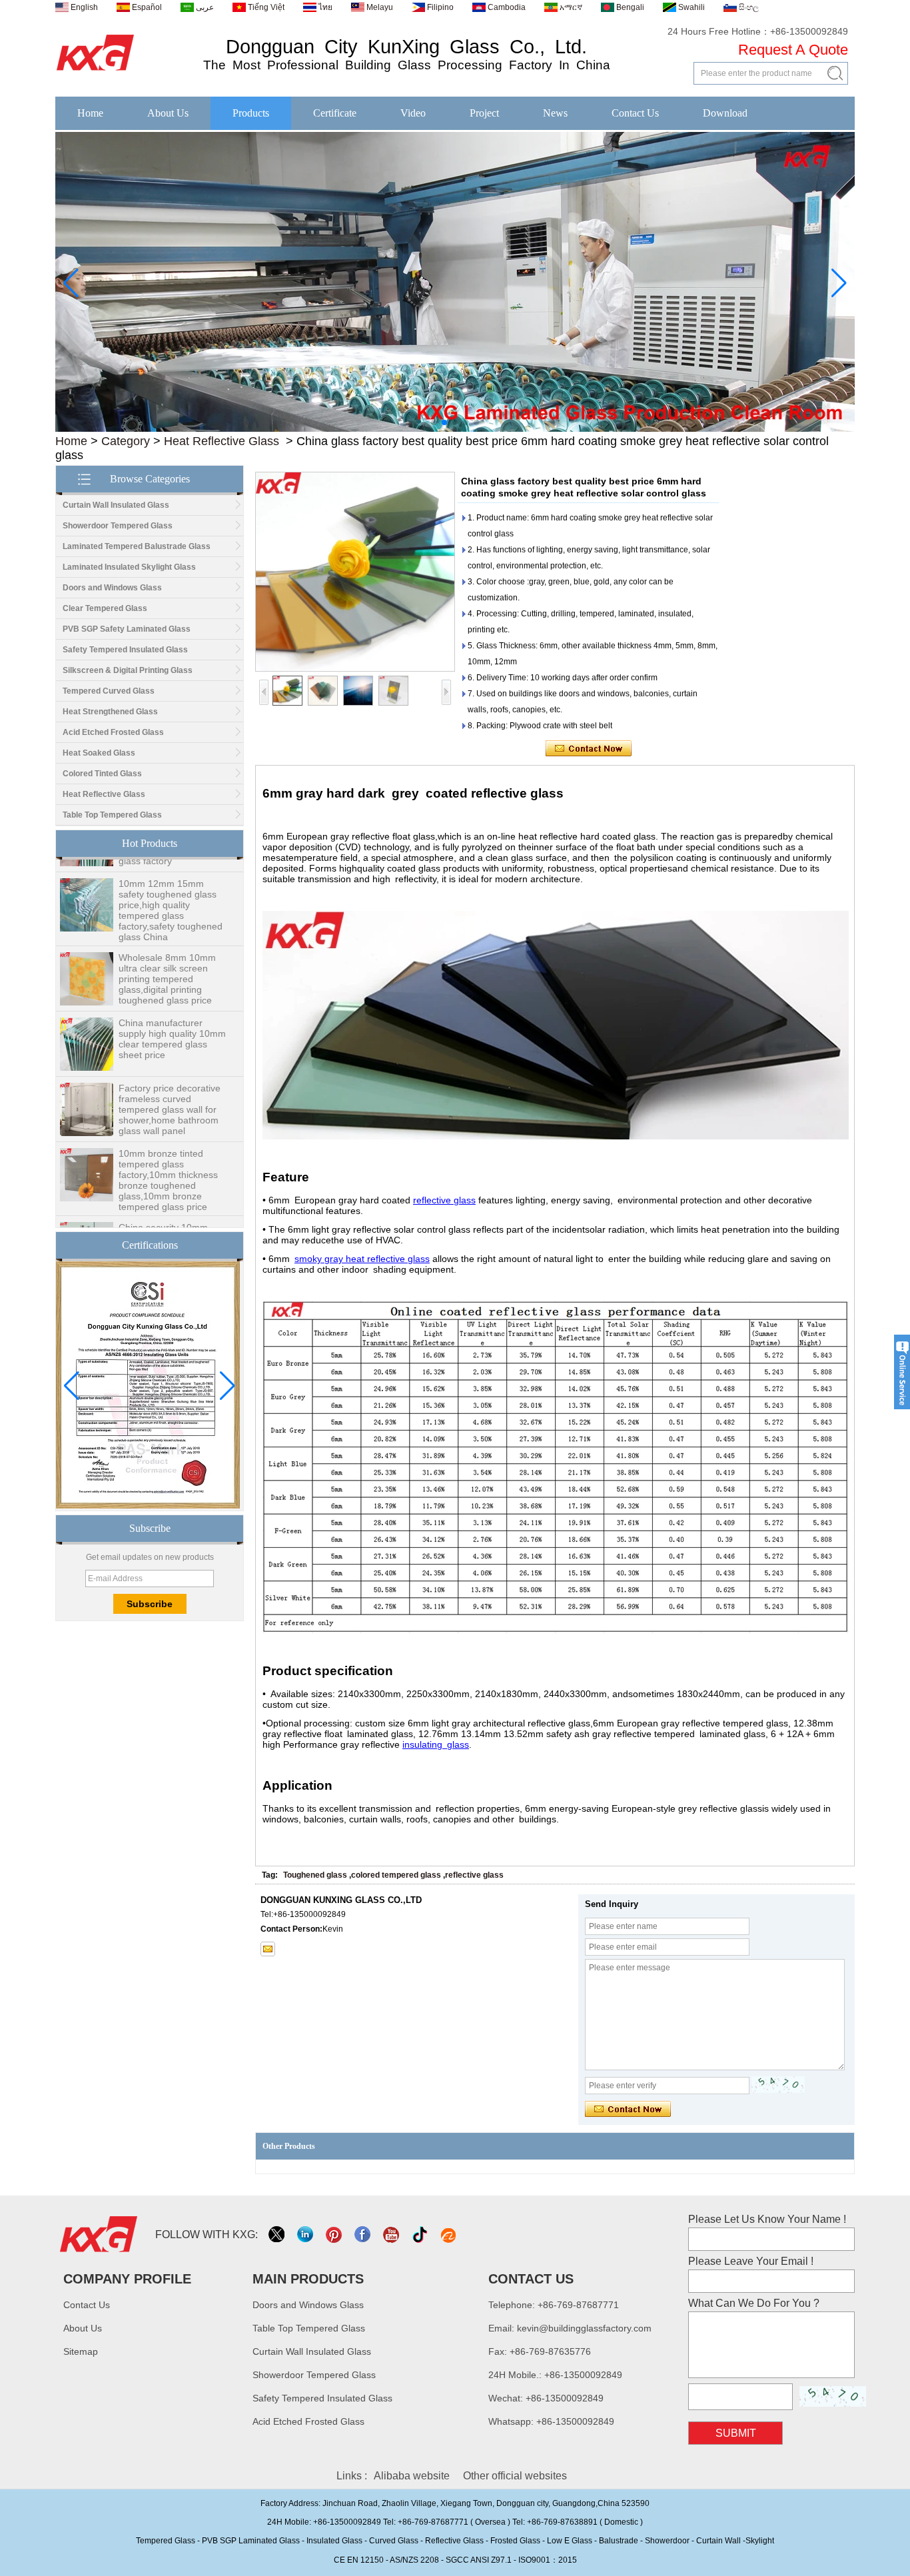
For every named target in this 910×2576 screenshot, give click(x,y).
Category (126, 441)
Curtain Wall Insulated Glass (116, 505)
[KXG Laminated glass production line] (455, 429)
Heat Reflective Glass (222, 441)
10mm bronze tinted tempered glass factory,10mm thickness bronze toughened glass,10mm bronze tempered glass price (168, 1162)
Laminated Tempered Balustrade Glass (137, 546)
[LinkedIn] (306, 2235)
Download (725, 113)
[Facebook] (363, 2235)
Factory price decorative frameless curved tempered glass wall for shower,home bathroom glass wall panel (170, 1091)
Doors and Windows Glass (112, 588)
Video (413, 113)
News (555, 113)
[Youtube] (392, 2235)
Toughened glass (315, 1875)
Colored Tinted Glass (102, 774)
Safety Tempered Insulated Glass (125, 650)
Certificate (335, 113)
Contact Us (635, 113)
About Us (168, 113)
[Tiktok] (421, 2235)
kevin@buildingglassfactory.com (584, 2328)
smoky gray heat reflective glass (362, 1259)
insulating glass (436, 1744)
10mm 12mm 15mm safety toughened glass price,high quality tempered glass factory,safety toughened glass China (171, 892)
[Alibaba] (449, 2235)
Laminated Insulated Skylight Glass (129, 567)
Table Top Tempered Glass (112, 815)
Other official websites (515, 2476)
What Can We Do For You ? (754, 2303)
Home (90, 113)
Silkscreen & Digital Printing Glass (128, 670)
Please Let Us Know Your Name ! (767, 2219)
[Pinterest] (335, 2235)
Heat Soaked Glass (99, 753)
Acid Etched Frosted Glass (113, 732)
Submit (736, 2433)
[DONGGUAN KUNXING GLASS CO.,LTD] (96, 71)
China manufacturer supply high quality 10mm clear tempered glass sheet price (172, 1021)
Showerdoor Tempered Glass (118, 526)
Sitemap (81, 2351)
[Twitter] (277, 2235)
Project (484, 113)
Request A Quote (793, 50)
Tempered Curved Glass (109, 691)
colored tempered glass (396, 1875)
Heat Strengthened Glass (110, 712)
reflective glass (444, 1200)
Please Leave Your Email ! (751, 2261)
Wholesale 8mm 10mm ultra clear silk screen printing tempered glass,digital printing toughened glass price (167, 961)
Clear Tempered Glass (105, 608)
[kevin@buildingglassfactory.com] (268, 1949)
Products (251, 113)
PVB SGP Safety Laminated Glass (127, 629)
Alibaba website (412, 2476)
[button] (434, 422)
